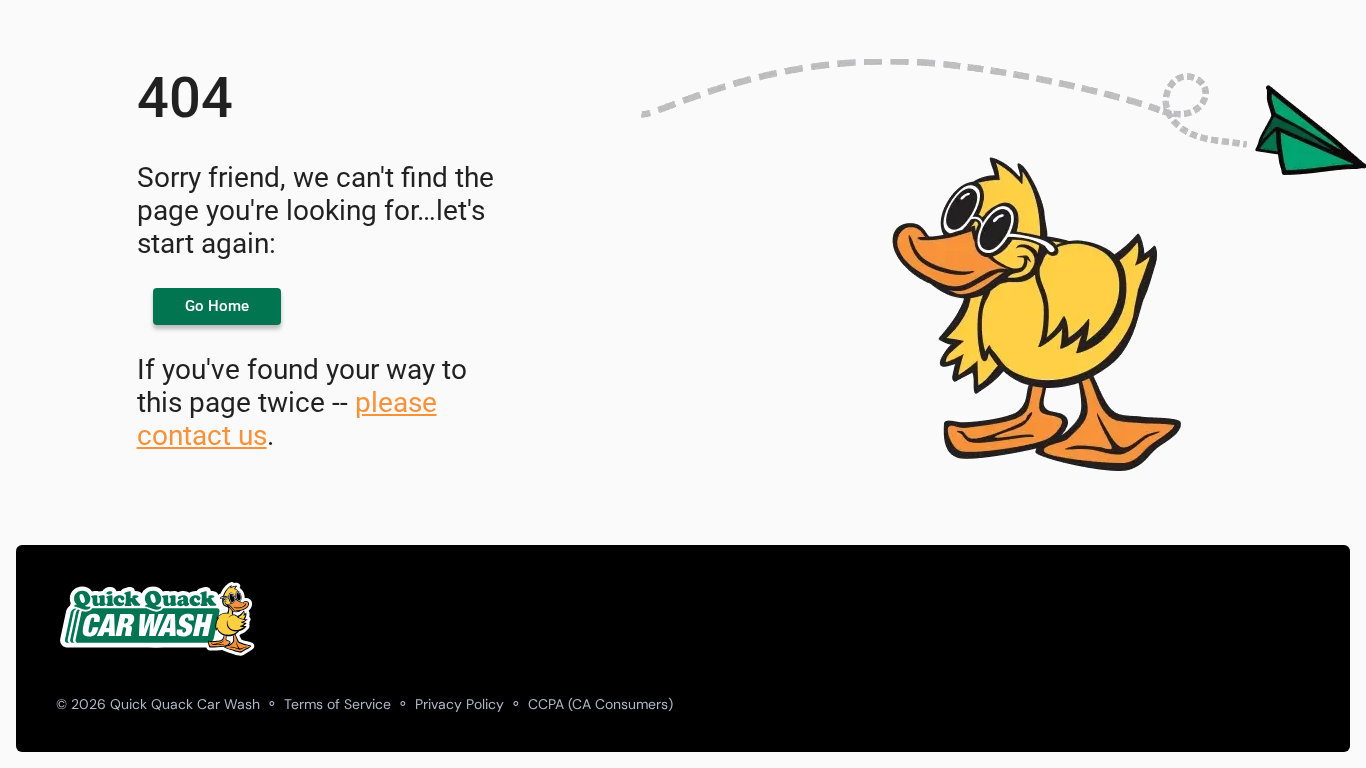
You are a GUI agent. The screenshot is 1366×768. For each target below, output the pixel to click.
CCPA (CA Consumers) (600, 704)
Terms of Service (337, 704)
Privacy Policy (459, 704)
